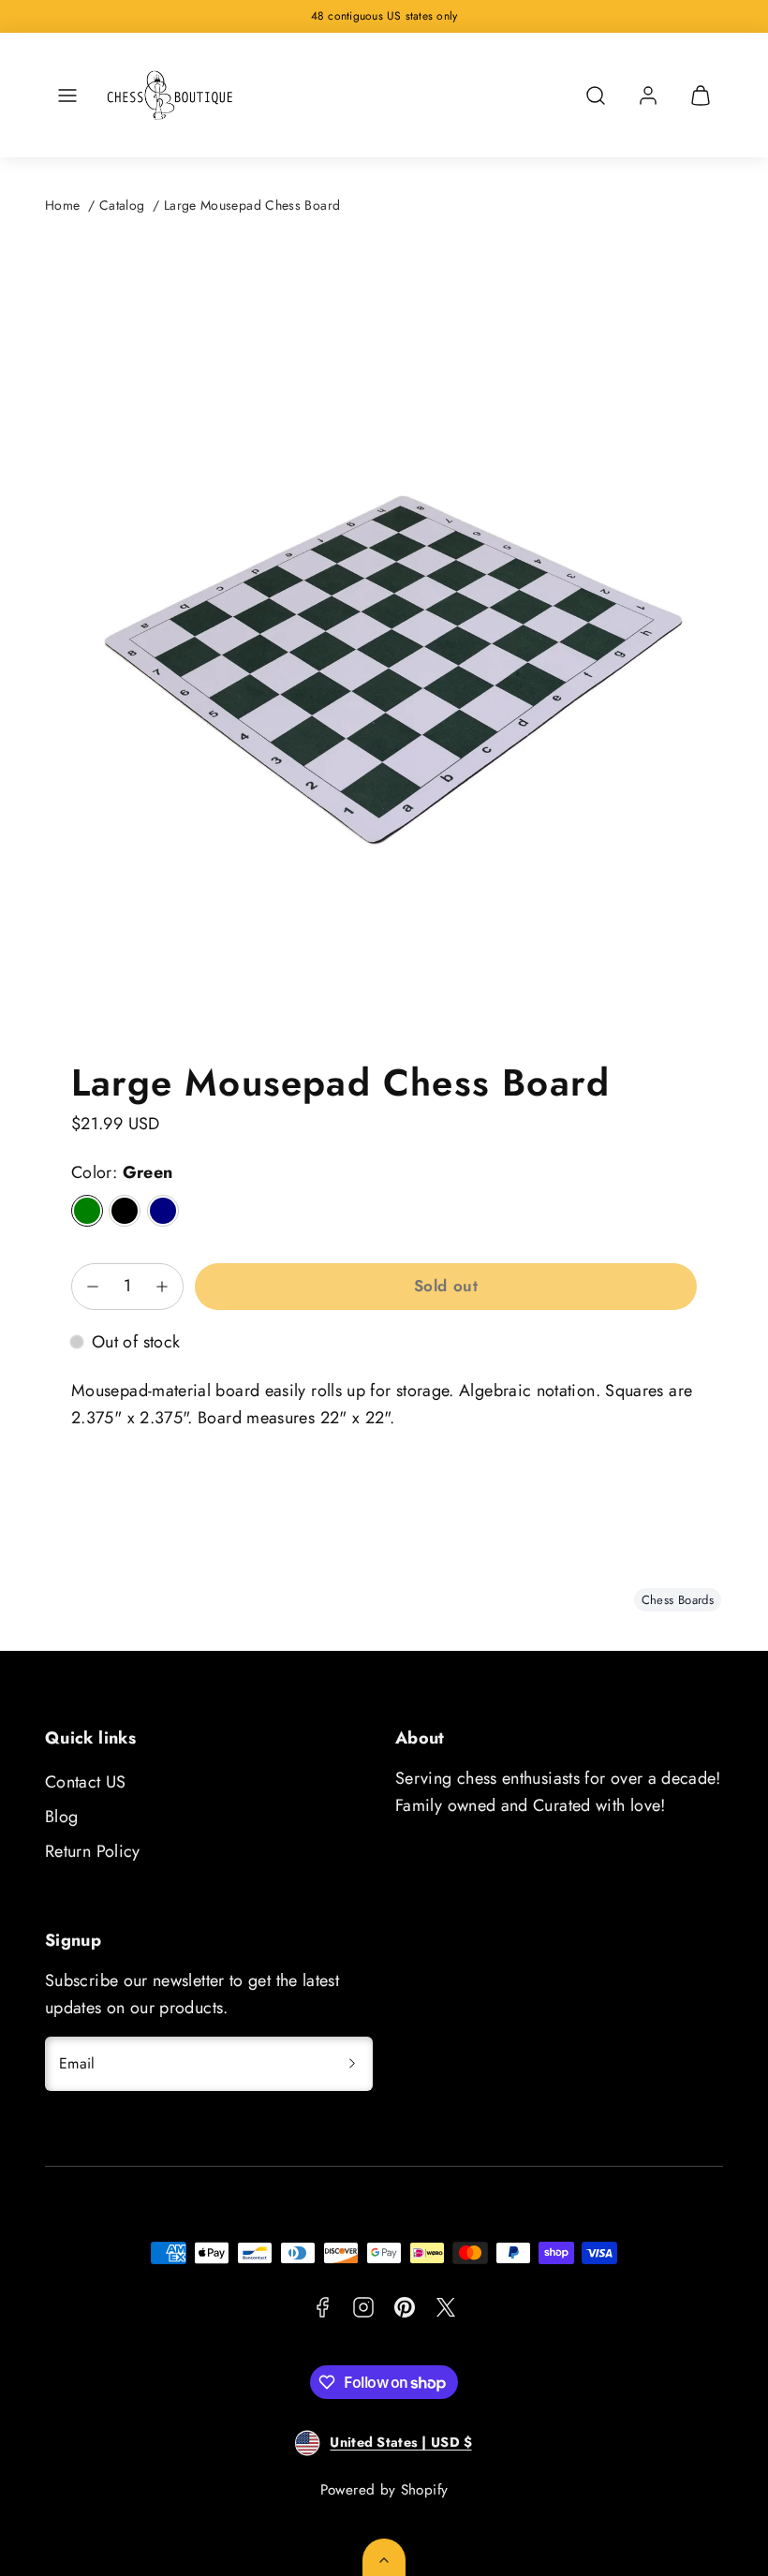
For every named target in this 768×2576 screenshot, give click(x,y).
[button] (67, 96)
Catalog (122, 205)
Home (62, 205)
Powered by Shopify (384, 2490)
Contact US (86, 1782)
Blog (61, 1817)
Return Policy (93, 1851)
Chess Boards (678, 1600)
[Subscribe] (352, 2064)
